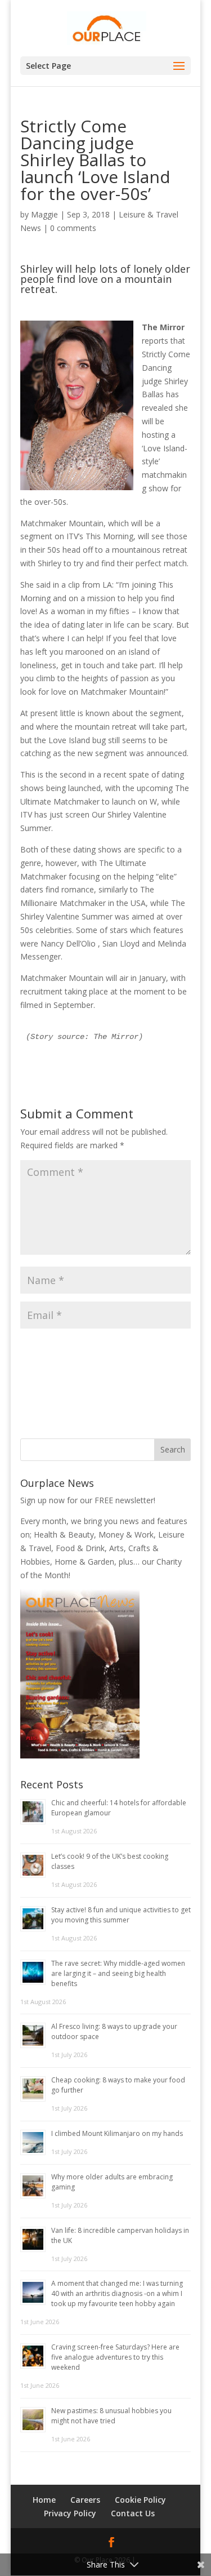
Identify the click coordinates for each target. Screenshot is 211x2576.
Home (44, 2500)
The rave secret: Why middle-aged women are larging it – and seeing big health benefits (118, 1973)
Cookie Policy (140, 2500)
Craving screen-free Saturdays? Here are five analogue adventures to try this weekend (115, 2357)
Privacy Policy (70, 2513)
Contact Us (133, 2513)
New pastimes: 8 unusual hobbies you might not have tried (111, 2416)
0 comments (73, 228)
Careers (85, 2500)
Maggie (44, 214)
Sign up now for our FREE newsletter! (88, 1500)
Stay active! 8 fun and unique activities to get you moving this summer (121, 1915)
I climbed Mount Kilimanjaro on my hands (117, 2133)
